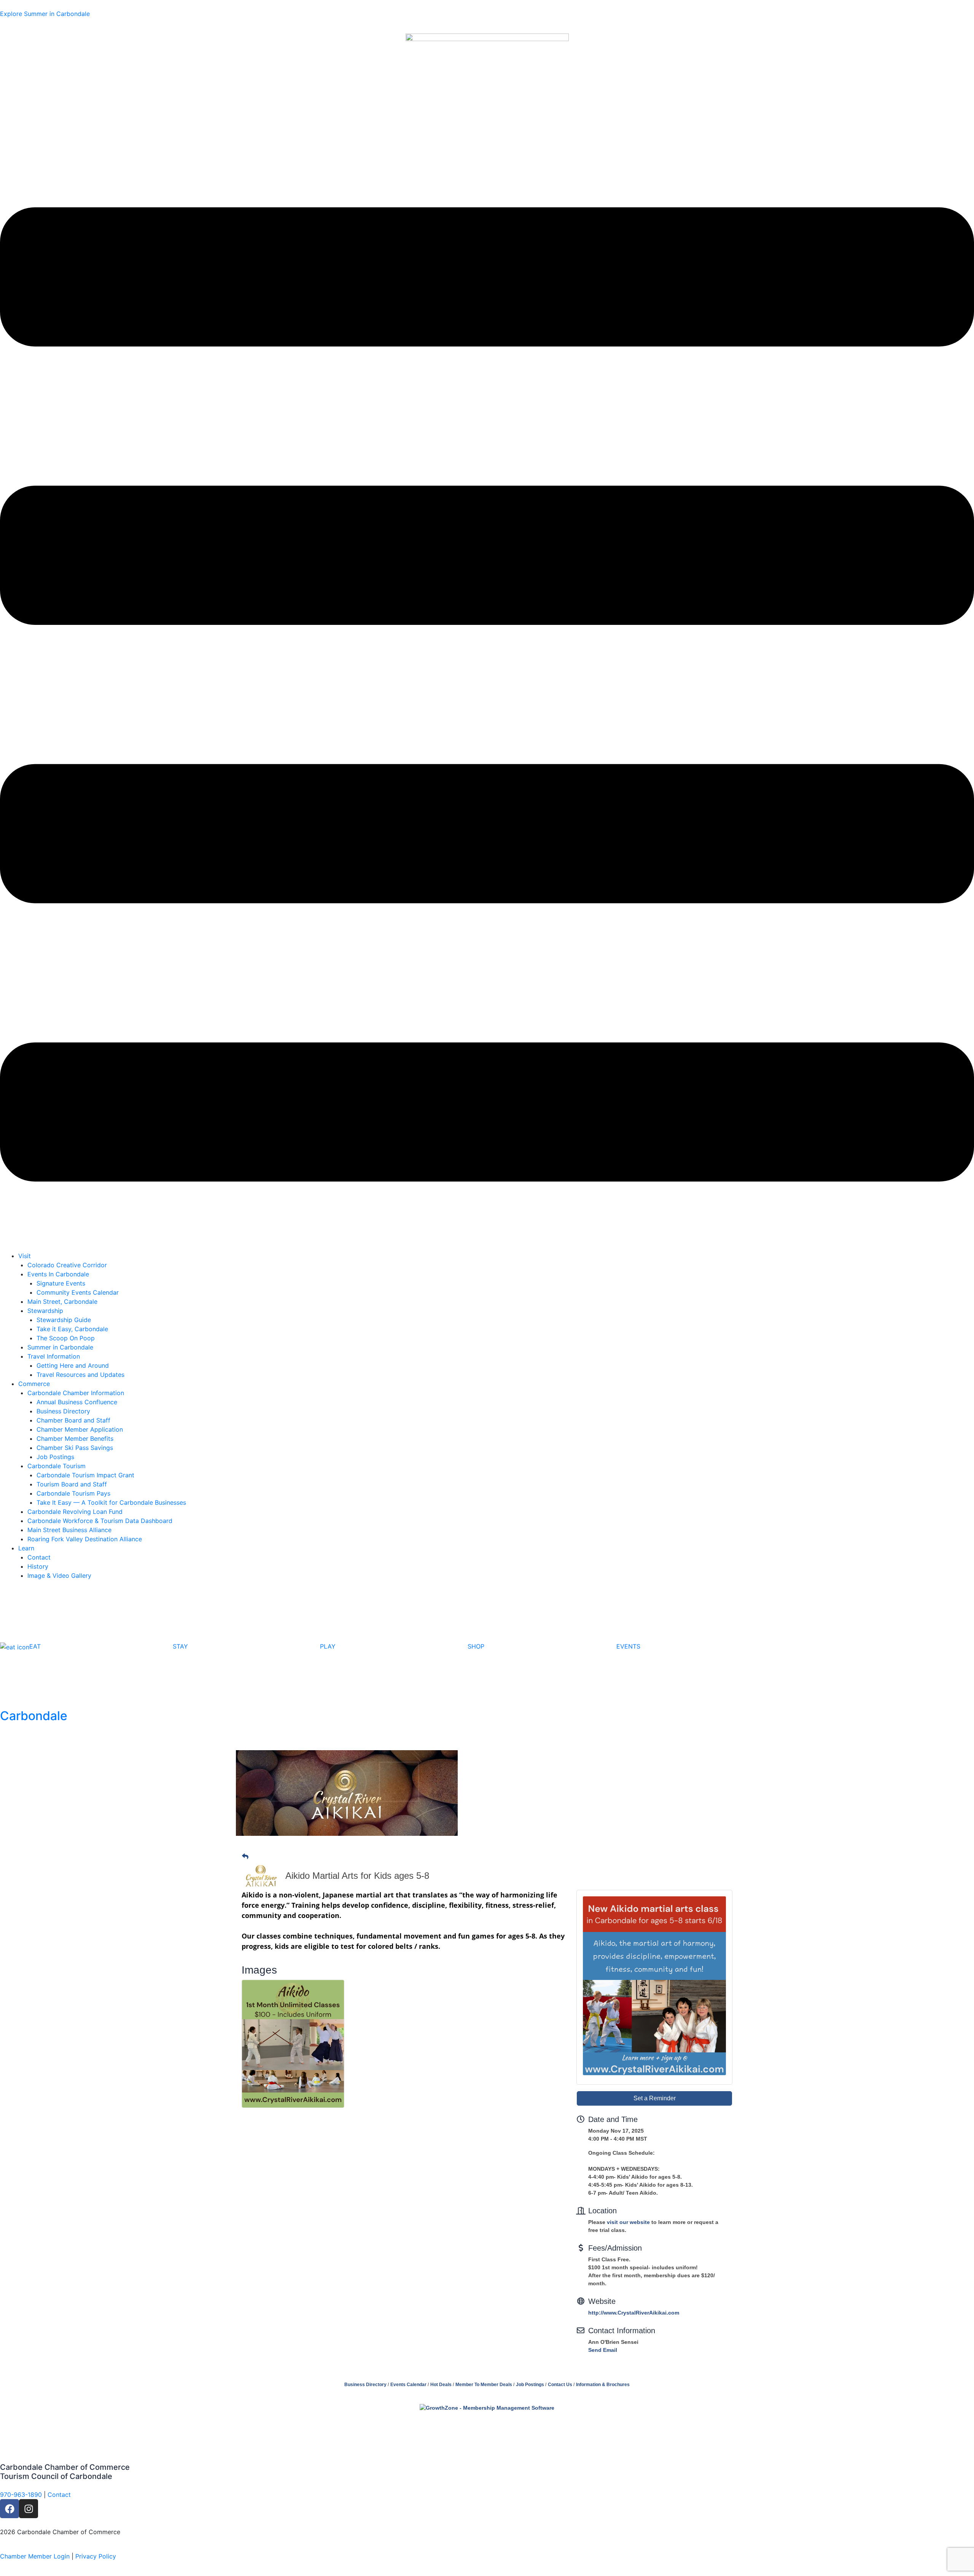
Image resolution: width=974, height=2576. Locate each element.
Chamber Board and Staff (73, 1420)
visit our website (628, 2222)
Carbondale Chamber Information (76, 1393)
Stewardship (45, 1311)
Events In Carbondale (58, 1274)
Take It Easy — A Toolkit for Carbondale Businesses (111, 1502)
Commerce (34, 1384)
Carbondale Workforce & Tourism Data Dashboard (100, 1521)
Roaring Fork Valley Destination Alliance (85, 1539)
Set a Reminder (655, 2098)
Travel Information (54, 1356)
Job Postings (55, 1457)
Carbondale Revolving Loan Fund (75, 1512)
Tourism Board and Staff (72, 1484)
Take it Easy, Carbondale (72, 1329)
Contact (39, 1557)
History (38, 1566)
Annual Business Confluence (77, 1402)
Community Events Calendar (78, 1292)
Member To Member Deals (484, 2385)
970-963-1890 (21, 2495)
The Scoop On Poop (66, 1338)
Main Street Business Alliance (69, 1530)
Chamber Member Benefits (75, 1439)
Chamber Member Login (35, 2556)
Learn (26, 1548)
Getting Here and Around (73, 1365)
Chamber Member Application (80, 1429)
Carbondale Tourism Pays (73, 1493)
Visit (25, 1256)
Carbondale (34, 1716)
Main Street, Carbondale (62, 1302)
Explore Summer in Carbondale (45, 14)
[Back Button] (245, 1857)
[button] (487, 695)
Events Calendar (408, 2385)
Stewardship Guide (64, 1320)
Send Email (603, 2350)
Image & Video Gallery (59, 1576)
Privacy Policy (96, 2556)
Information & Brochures (603, 2385)
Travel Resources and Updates (80, 1375)
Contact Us (560, 2385)
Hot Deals (441, 2385)
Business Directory (63, 1411)
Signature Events (61, 1283)
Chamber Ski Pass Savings (75, 1448)
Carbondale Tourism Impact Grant (85, 1475)
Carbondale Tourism (56, 1466)
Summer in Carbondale (60, 1347)
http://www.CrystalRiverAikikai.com (634, 2313)
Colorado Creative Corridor (67, 1265)
